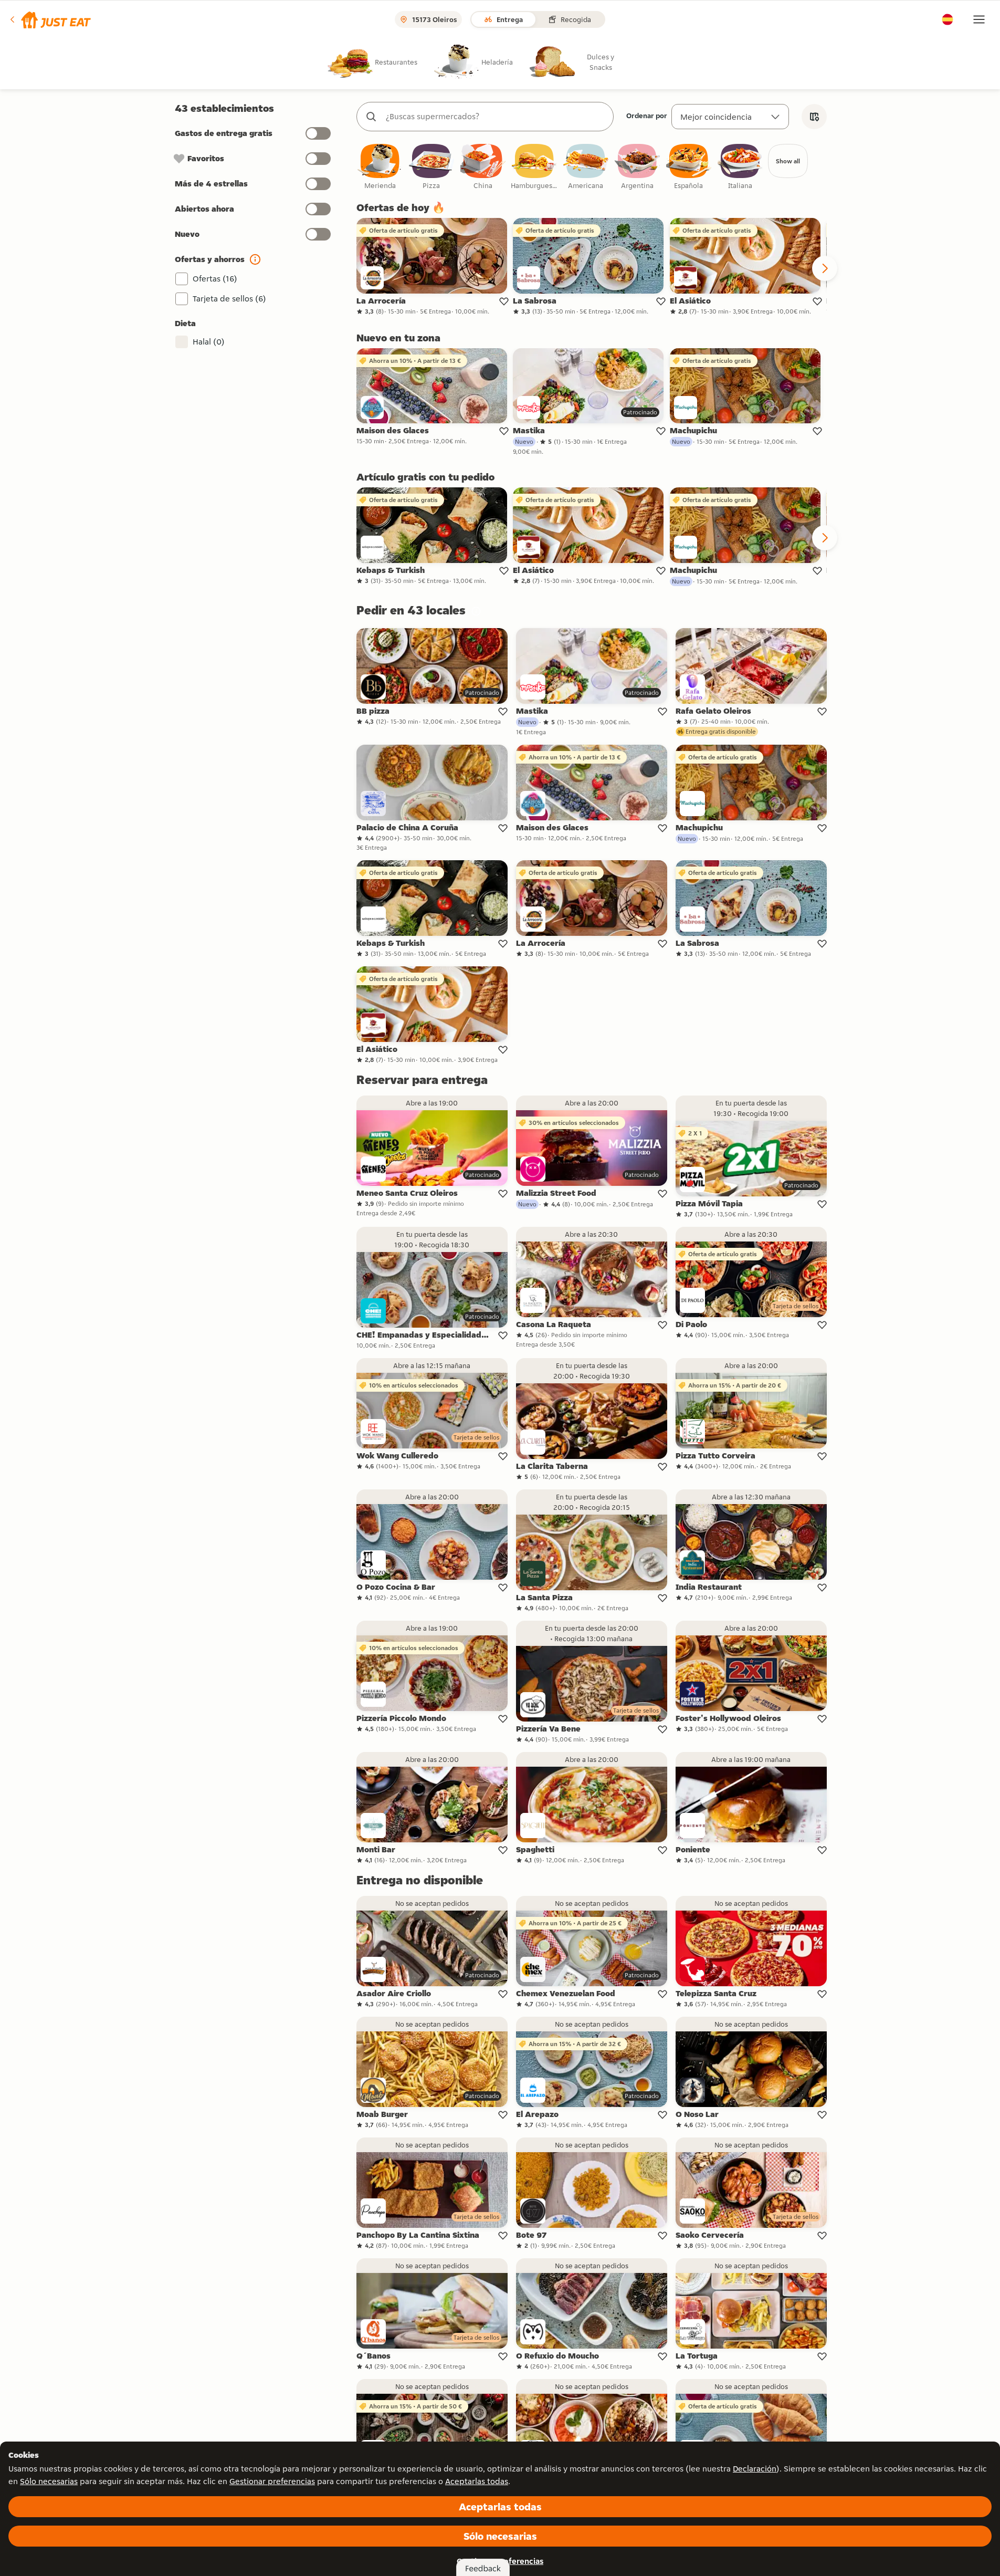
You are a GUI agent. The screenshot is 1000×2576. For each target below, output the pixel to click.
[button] (50, 19)
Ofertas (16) (215, 279)
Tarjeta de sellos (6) (229, 299)
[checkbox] (380, 167)
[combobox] (496, 117)
